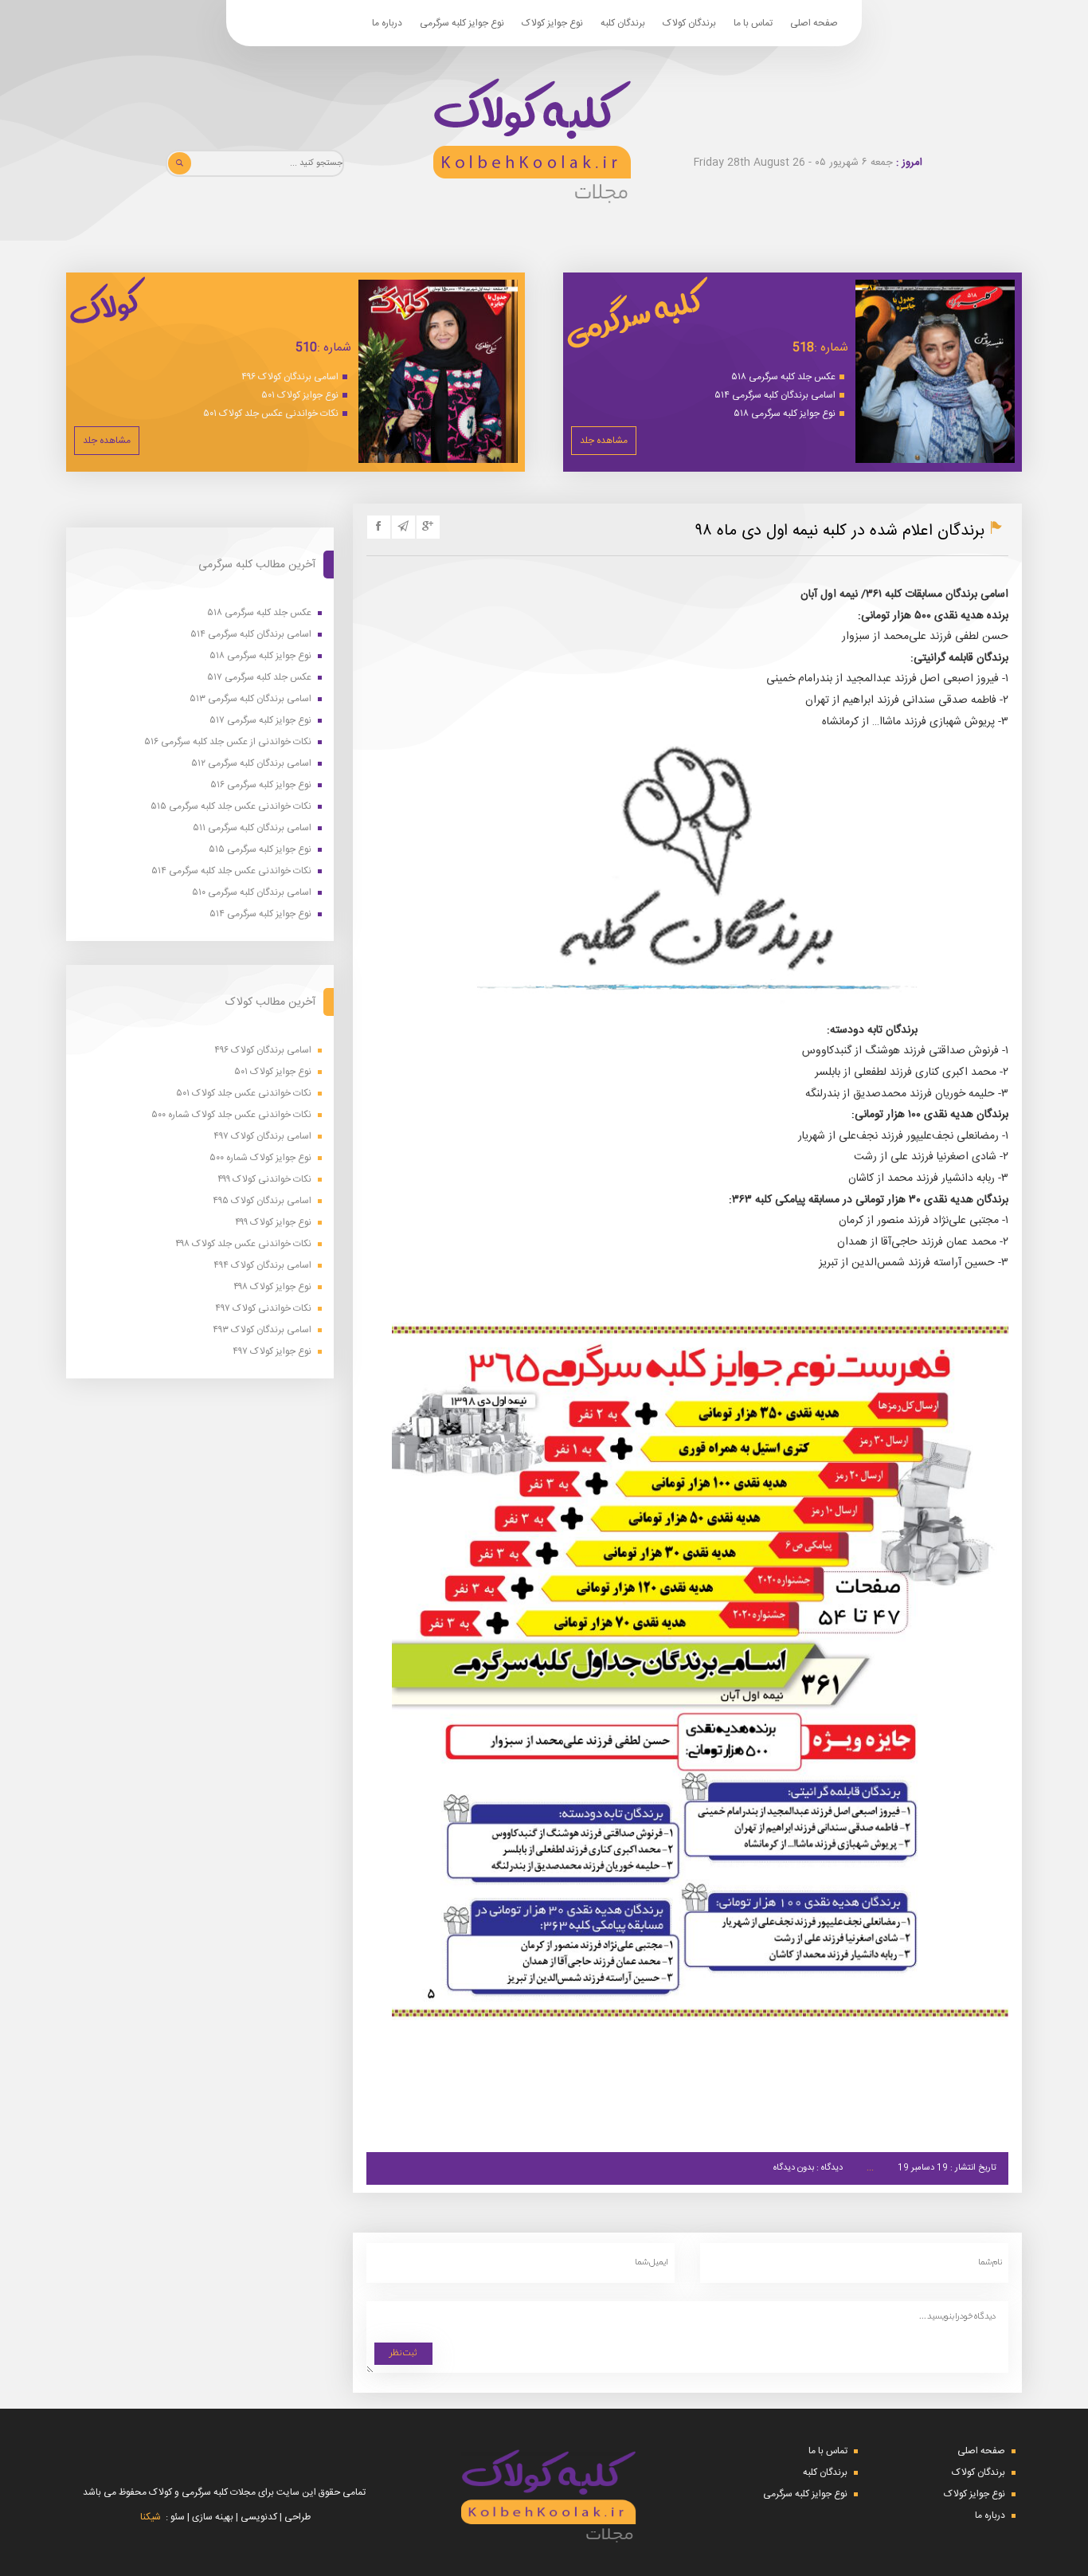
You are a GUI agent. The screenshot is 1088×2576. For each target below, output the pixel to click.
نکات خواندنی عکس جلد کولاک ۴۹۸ (243, 1244)
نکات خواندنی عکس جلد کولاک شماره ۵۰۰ (231, 1115)
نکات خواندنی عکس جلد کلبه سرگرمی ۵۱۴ (231, 871)
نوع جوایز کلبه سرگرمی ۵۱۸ (785, 414)
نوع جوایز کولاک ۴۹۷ (272, 1352)
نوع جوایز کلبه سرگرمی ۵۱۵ (260, 850)
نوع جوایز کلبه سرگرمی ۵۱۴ (260, 914)
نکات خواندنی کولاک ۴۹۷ (263, 1309)
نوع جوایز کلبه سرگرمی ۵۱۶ (261, 785)
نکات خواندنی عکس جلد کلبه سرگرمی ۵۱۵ (231, 807)
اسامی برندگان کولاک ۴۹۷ (262, 1137)
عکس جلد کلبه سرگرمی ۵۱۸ (783, 377)
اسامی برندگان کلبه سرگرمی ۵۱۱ (252, 828)
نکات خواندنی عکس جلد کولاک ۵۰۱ (271, 414)
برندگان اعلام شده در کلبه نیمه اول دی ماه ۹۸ (840, 531)
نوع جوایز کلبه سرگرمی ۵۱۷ (260, 721)
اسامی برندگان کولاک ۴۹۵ (262, 1201)
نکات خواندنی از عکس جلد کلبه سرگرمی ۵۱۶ (228, 742)
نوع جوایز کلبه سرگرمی (462, 23)
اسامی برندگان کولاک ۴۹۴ (262, 1266)
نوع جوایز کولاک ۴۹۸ (272, 1287)
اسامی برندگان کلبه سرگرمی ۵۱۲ (251, 764)
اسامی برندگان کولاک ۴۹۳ (262, 1330)
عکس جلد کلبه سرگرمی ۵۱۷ (259, 678)
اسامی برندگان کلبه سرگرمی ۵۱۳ (250, 699)
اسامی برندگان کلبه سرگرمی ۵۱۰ (252, 893)
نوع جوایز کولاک (552, 23)
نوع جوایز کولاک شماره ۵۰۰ (260, 1158)
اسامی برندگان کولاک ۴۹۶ (290, 377)
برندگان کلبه (623, 23)
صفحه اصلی (814, 23)
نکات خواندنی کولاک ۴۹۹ (264, 1180)
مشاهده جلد (604, 441)
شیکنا (151, 2517)
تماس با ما (753, 23)
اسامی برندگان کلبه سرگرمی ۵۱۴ (775, 395)
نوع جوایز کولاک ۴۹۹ (273, 1223)
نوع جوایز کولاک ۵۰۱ (300, 395)
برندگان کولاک (689, 23)
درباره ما (387, 23)
